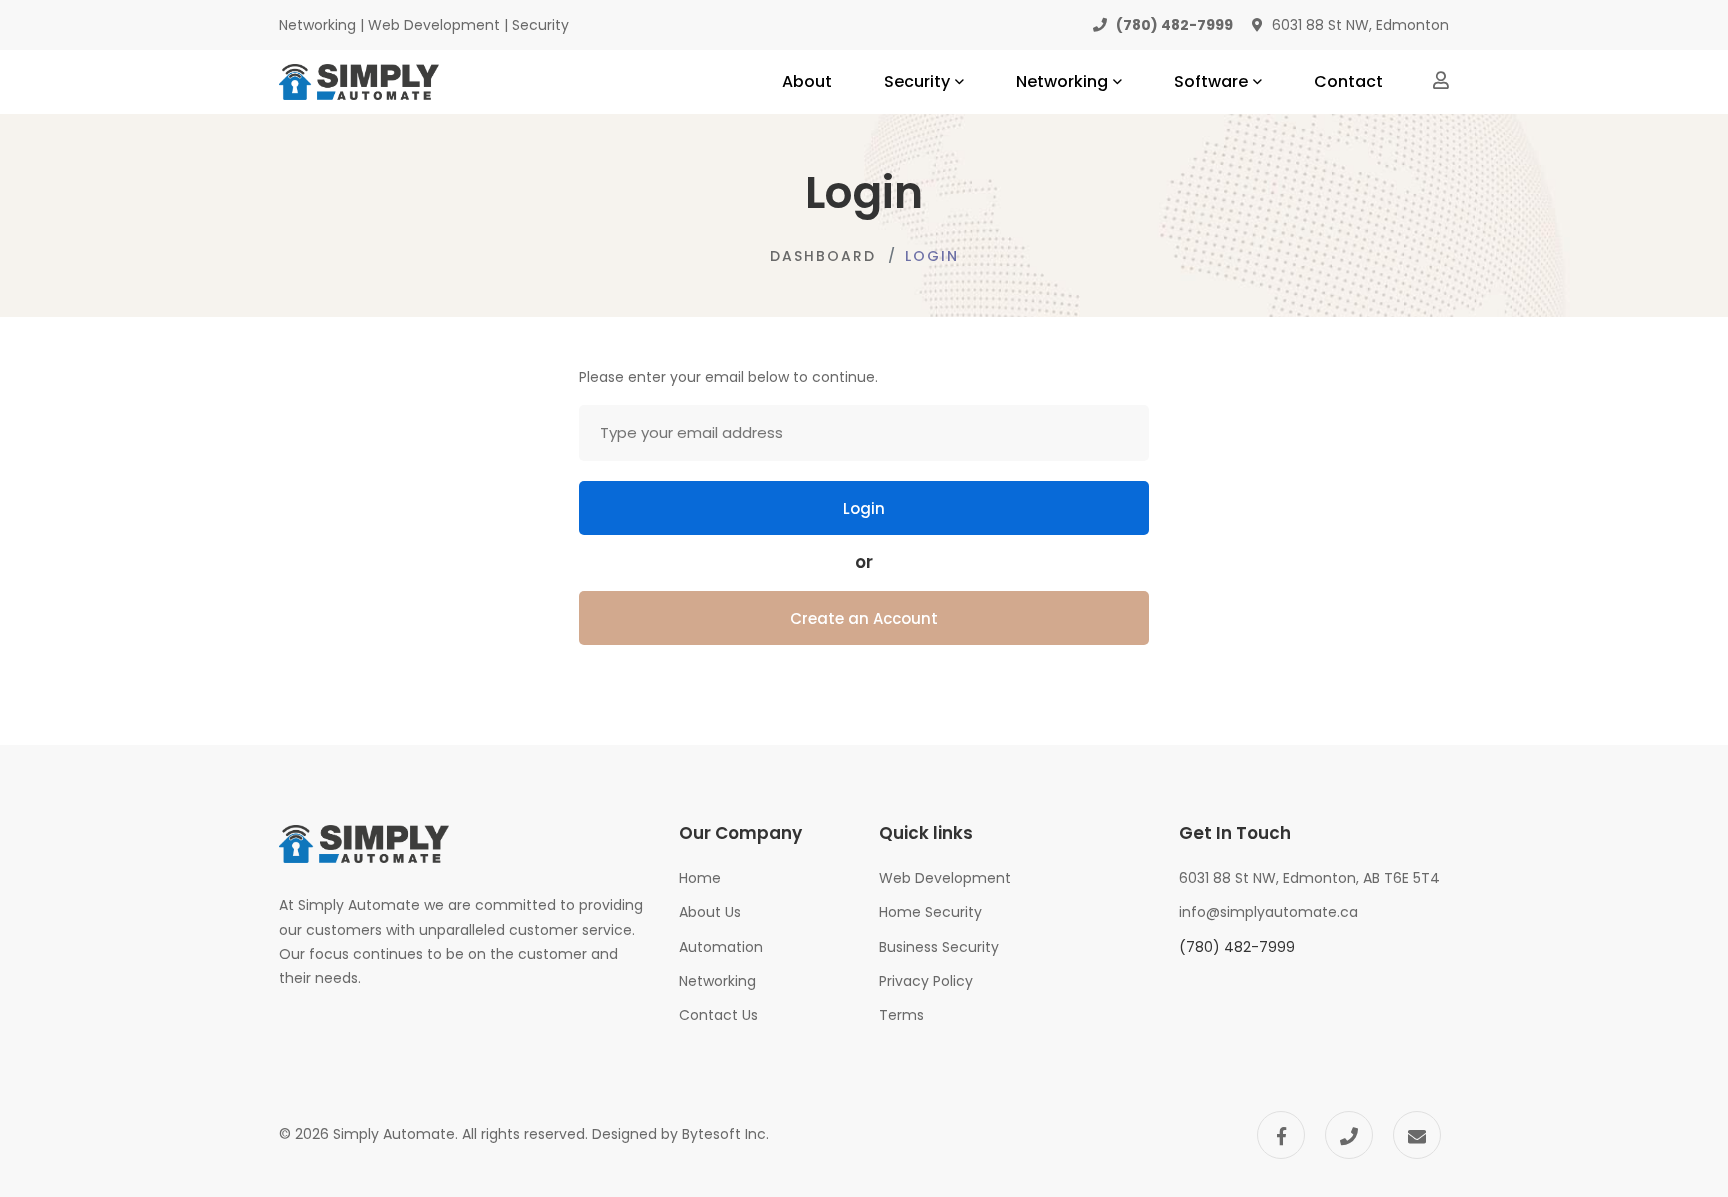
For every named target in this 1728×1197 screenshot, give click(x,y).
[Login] (1441, 80)
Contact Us (718, 1015)
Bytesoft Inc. (725, 1134)
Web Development (945, 878)
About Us (710, 912)
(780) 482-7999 (1237, 947)
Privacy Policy (926, 981)
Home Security (930, 912)
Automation (721, 947)
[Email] (1417, 1135)
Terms (901, 1015)
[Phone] (1349, 1135)
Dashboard (823, 256)
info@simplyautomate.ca (1268, 912)
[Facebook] (1281, 1135)
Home (700, 878)
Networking (717, 981)
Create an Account (864, 618)
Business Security (939, 947)
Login (864, 508)
